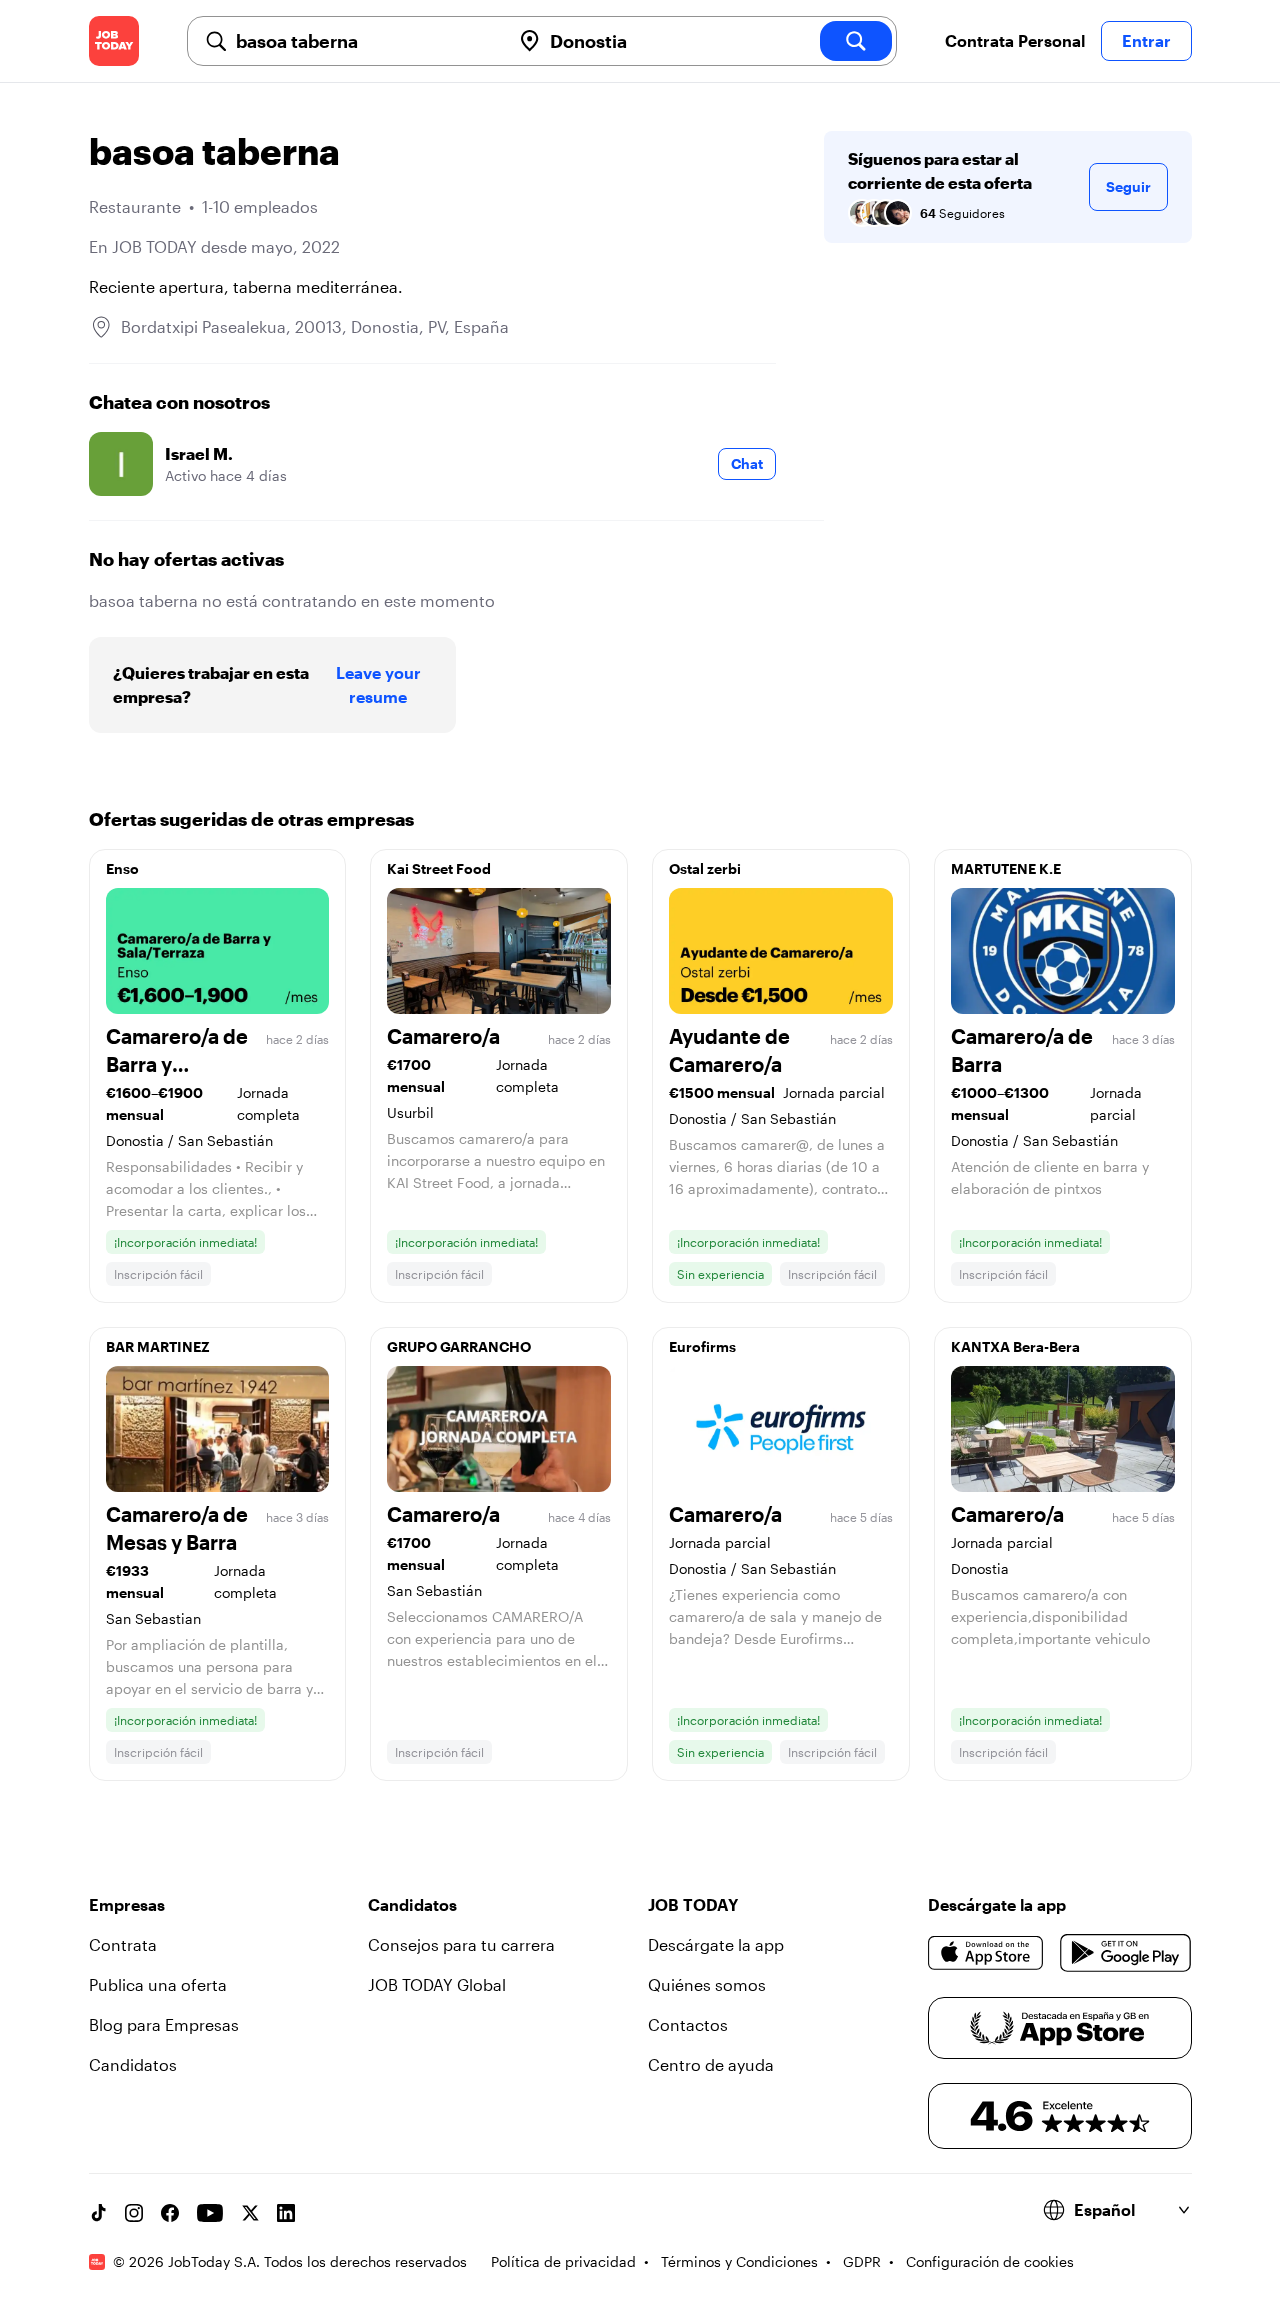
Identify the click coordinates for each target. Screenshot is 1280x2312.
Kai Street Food (439, 868)
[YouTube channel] (210, 2213)
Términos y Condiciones (739, 2261)
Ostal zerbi (705, 868)
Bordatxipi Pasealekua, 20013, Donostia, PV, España (315, 326)
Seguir (1128, 186)
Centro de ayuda (711, 2064)
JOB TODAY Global (437, 1984)
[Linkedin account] (286, 2213)
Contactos (688, 2024)
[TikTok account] (98, 2213)
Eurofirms (702, 1346)
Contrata (123, 1944)
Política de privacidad (563, 2261)
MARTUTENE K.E (1006, 868)
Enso (122, 868)
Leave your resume (378, 684)
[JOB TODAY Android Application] (1125, 1953)
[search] (856, 41)
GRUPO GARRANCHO (459, 1346)
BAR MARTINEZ (158, 1346)
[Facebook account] (170, 2213)
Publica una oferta (158, 1984)
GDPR (862, 2261)
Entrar (1146, 40)
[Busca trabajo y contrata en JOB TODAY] (114, 41)
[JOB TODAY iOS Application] (986, 1953)
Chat (747, 463)
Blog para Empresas (164, 2024)
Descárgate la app (716, 1944)
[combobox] (365, 41)
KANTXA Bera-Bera (1015, 1346)
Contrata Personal (1015, 40)
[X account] (250, 2213)
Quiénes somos (707, 1984)
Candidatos (133, 2064)
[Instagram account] (134, 2213)
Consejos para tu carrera (461, 1944)
